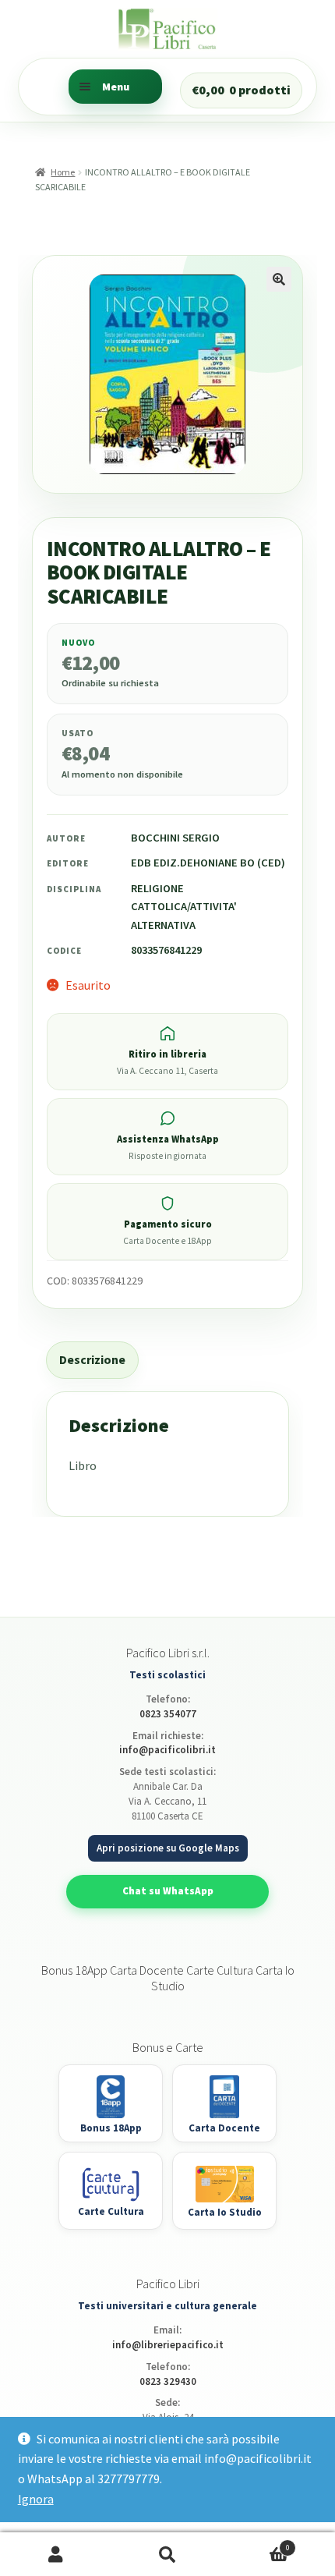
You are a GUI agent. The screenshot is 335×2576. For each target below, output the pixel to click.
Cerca (167, 2555)
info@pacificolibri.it (167, 1750)
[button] (279, 279)
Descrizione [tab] (92, 1359)
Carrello (257, 2543)
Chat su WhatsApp (168, 1891)
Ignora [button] (36, 2499)
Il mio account (56, 2555)
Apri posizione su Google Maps (168, 1848)
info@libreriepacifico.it (168, 2345)
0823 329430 (168, 2381)
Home (63, 172)
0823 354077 (168, 1714)
